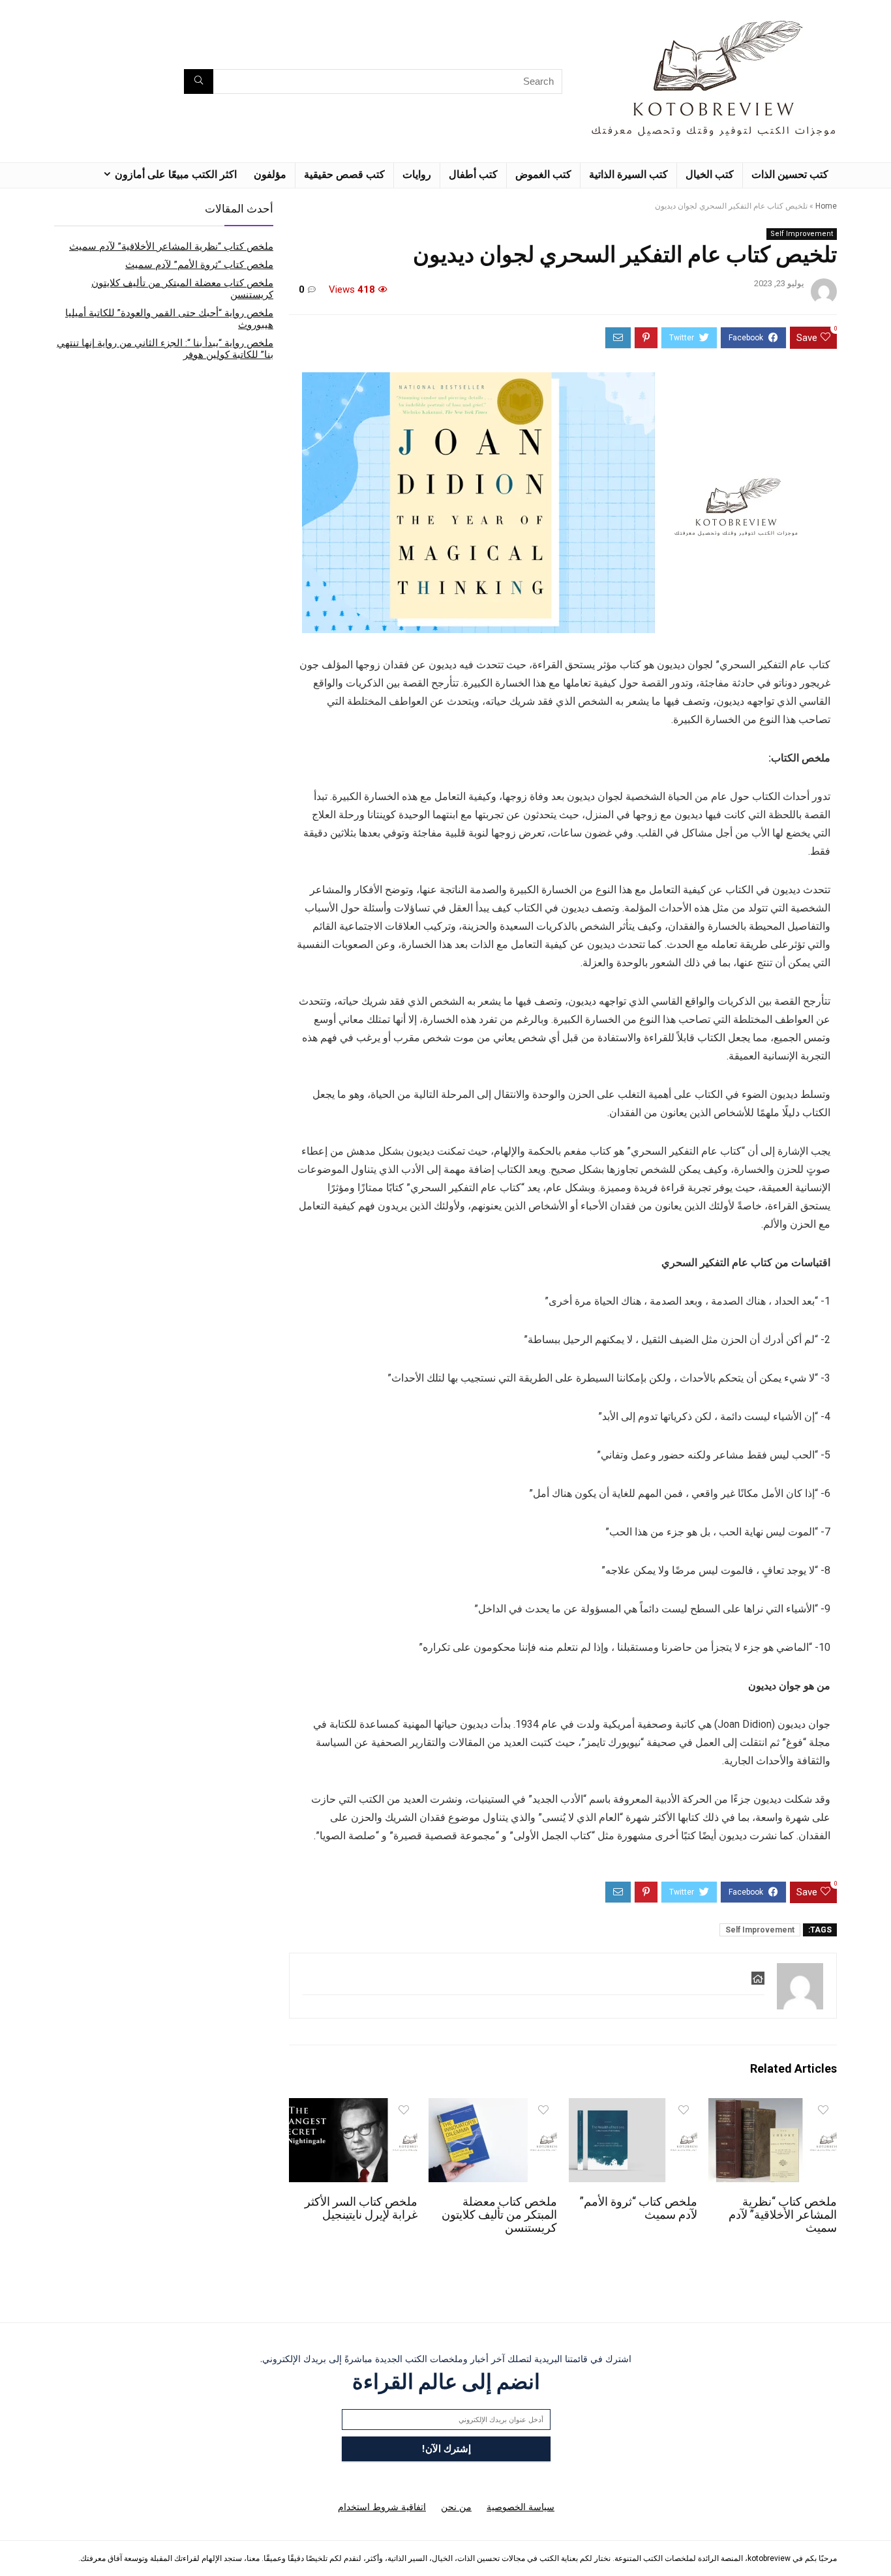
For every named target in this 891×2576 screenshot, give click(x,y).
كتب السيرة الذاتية (628, 174)
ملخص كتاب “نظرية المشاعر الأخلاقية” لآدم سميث (783, 2215)
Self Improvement (802, 234)
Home (826, 206)
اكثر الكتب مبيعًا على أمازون (176, 174)
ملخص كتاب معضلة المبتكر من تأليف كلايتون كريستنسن (499, 2215)
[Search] (199, 81)
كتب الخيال (710, 174)
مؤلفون (270, 174)
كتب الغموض (543, 174)
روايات (417, 174)
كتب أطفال (473, 174)
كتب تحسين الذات (790, 174)
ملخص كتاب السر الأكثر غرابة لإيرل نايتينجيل (361, 2208)
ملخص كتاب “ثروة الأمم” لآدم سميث (199, 265)
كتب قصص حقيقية (344, 174)
